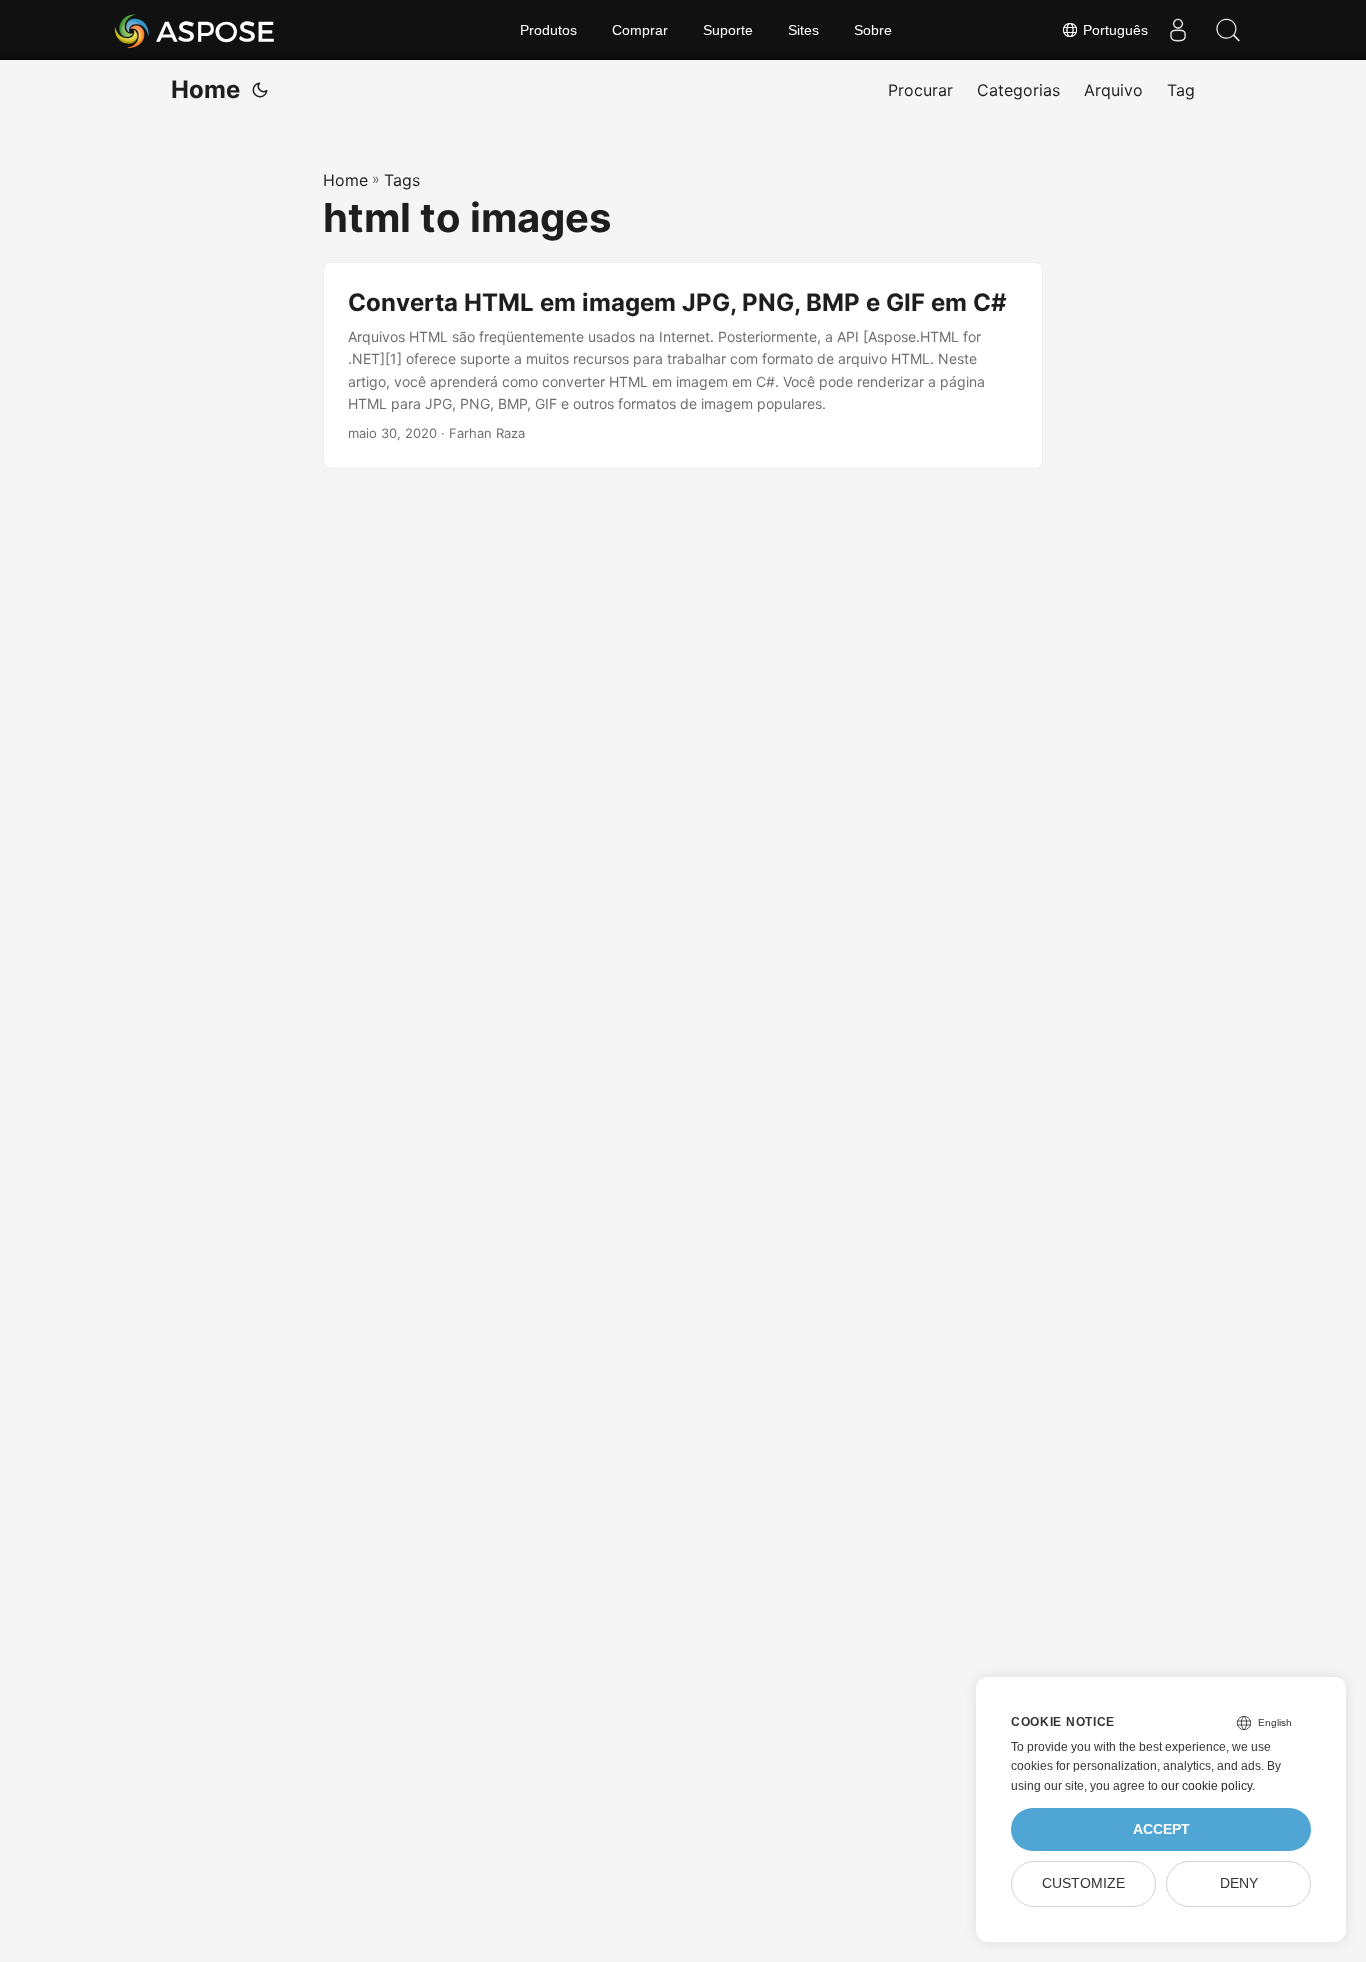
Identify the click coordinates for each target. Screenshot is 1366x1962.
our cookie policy (1206, 1786)
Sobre (873, 30)
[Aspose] (195, 30)
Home (205, 89)
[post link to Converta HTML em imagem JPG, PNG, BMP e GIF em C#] (683, 366)
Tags (402, 180)
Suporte (728, 30)
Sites (803, 30)
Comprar (640, 30)
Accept (1161, 1829)
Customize (1083, 1883)
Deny (1239, 1883)
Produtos (548, 30)
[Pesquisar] (1228, 30)
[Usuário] (1178, 30)
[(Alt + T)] (260, 90)
